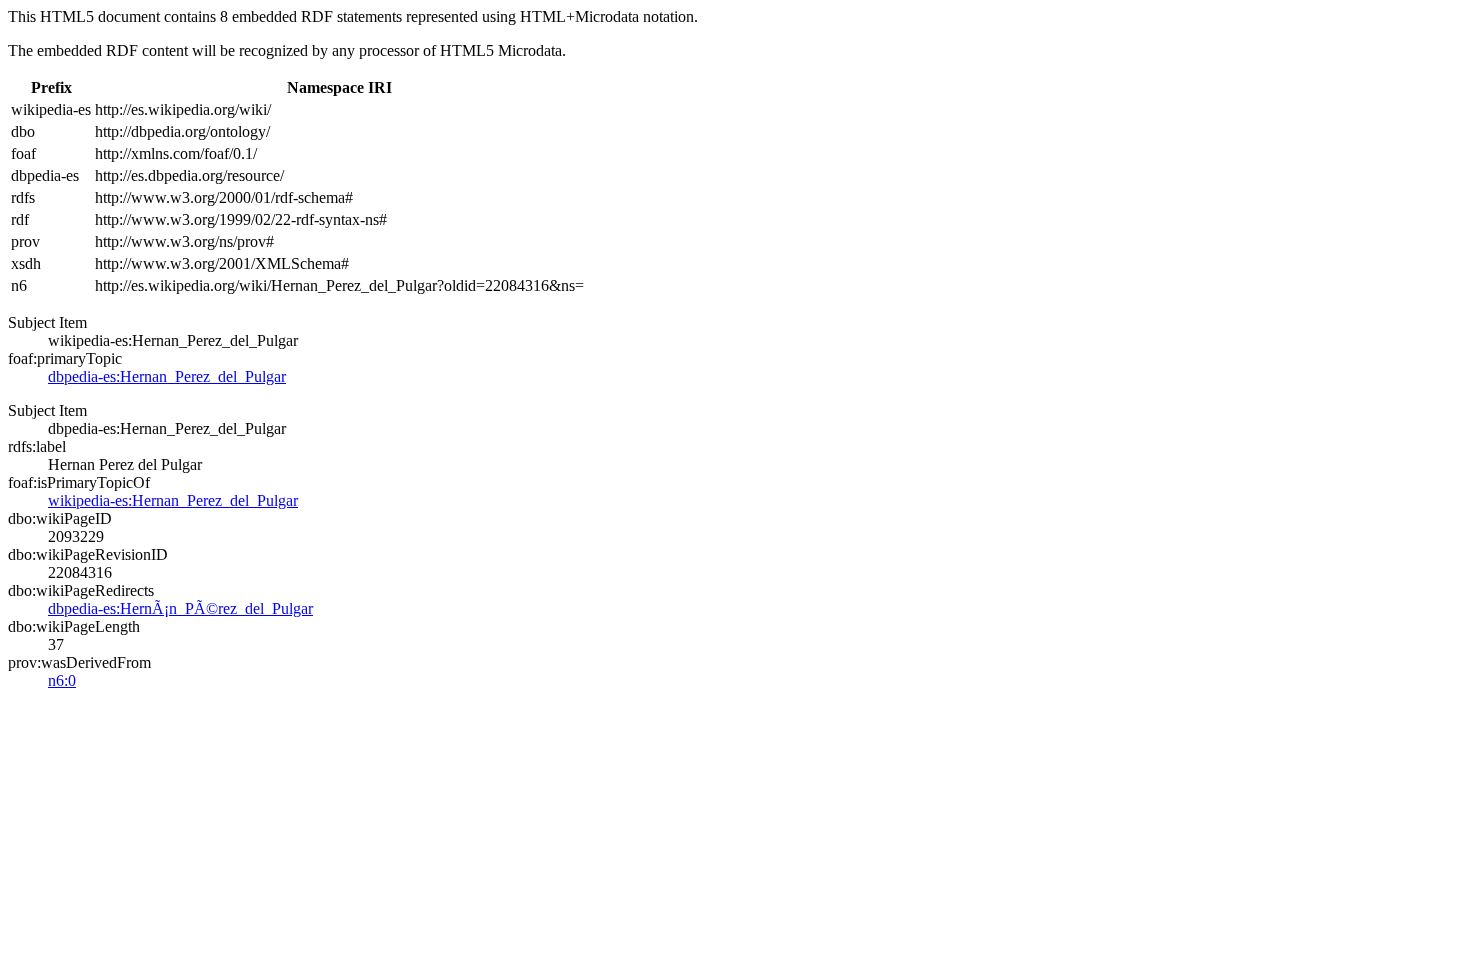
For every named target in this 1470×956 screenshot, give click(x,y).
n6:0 (62, 680)
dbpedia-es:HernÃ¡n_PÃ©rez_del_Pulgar (180, 608)
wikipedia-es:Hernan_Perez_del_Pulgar (173, 500)
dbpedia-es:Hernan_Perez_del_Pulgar (167, 376)
